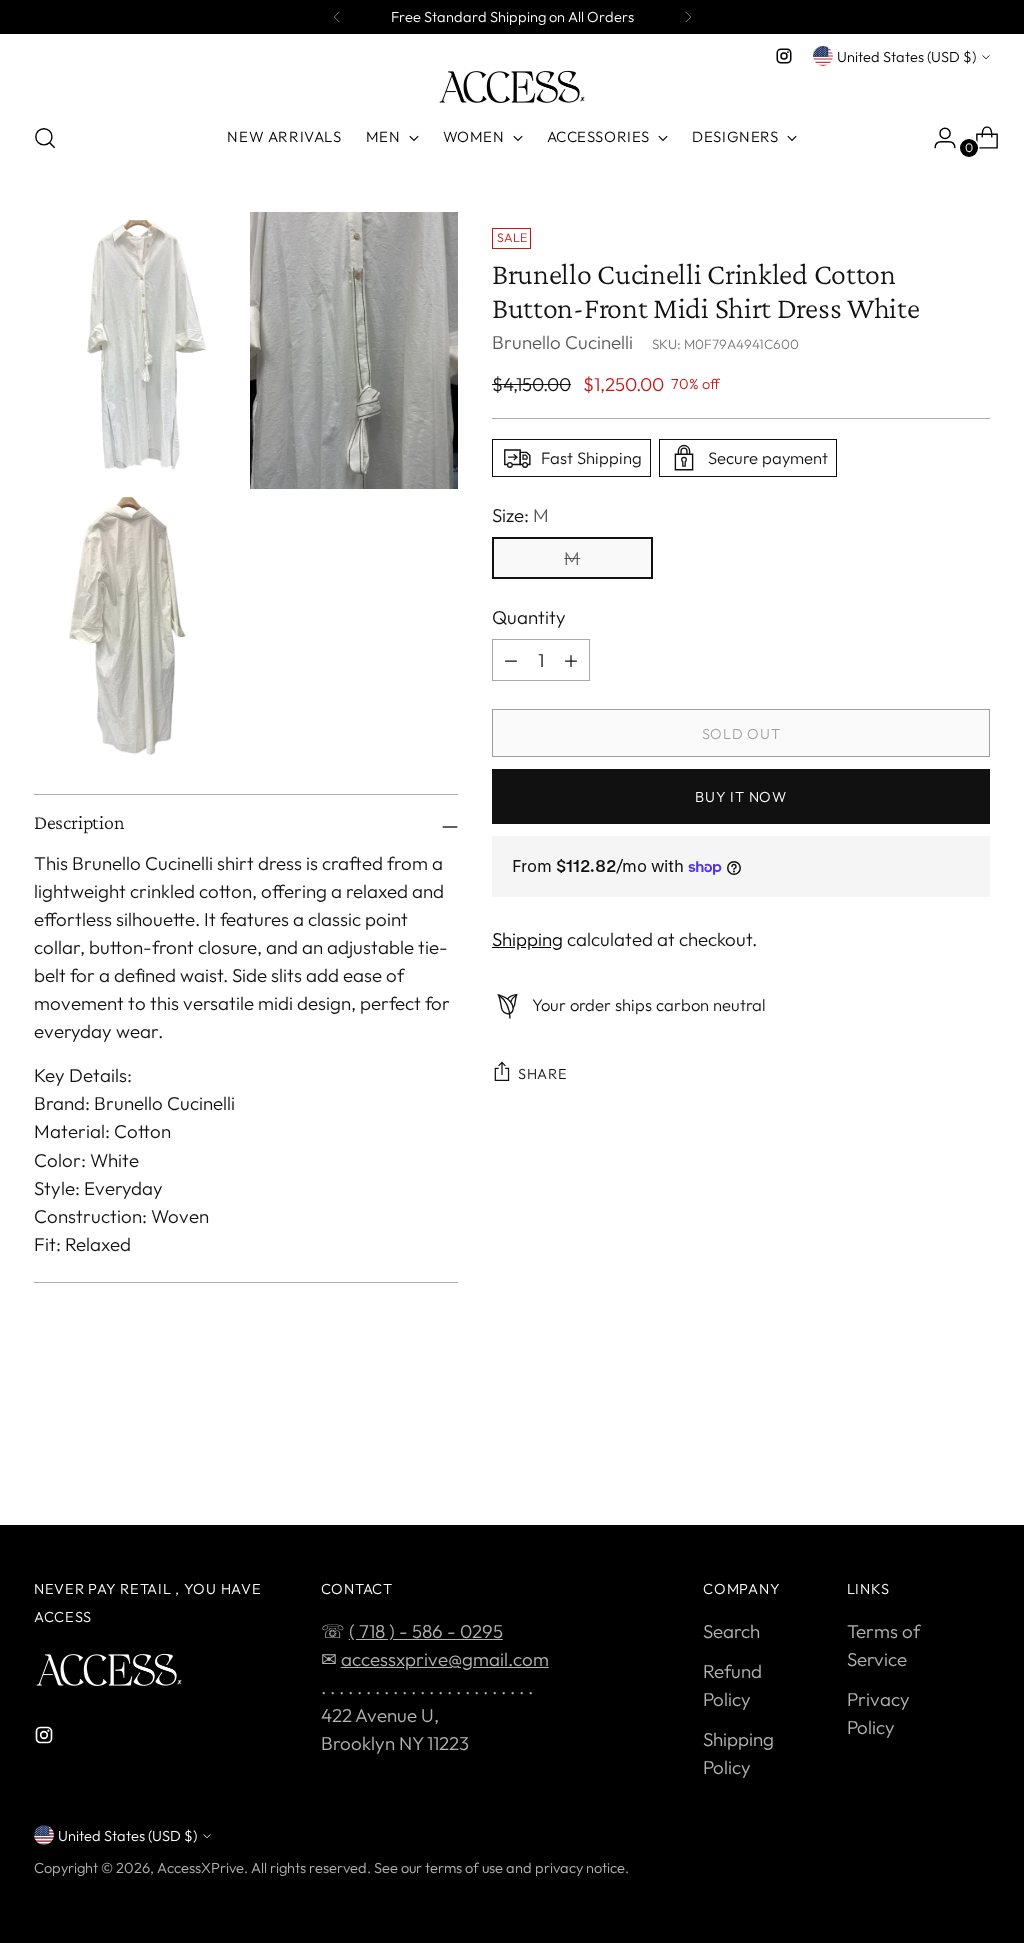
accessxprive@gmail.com (445, 1659)
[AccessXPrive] (512, 87)
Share (543, 1073)
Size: (520, 515)
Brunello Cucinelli (562, 342)
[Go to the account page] (937, 138)
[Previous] (337, 17)
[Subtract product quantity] (511, 660)
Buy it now (740, 796)
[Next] (688, 17)
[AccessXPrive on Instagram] (784, 56)
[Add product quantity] (571, 660)
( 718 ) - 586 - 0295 (426, 1631)
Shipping (527, 939)
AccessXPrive (200, 1867)
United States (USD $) (906, 56)
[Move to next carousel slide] (973, 1456)
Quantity (529, 617)
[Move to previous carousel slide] (927, 1457)
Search (731, 1631)
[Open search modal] (45, 138)
